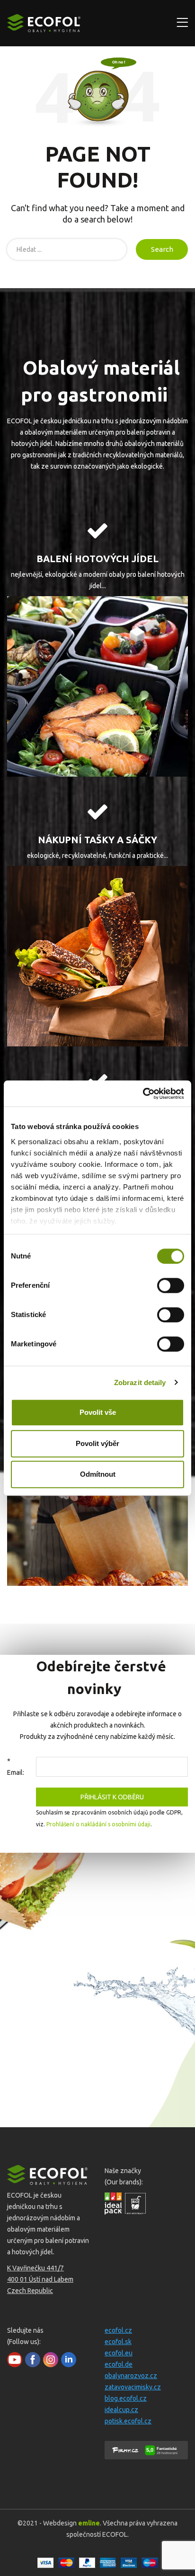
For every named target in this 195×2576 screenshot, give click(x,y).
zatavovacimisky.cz (133, 2387)
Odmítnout (98, 1474)
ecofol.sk (118, 2342)
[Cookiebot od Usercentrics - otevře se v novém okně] (143, 1094)
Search (162, 249)
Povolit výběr (97, 1443)
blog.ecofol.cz (126, 2398)
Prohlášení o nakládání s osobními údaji (98, 1824)
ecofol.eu (119, 2353)
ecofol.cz (118, 2330)
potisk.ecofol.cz (128, 2421)
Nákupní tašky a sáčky (97, 840)
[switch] (171, 1285)
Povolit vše (98, 1412)
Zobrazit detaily (140, 1382)
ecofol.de (119, 2364)
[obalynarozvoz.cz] (97, 686)
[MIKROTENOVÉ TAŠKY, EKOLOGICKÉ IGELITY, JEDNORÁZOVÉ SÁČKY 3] (97, 956)
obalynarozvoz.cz (131, 2376)
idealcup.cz (121, 2410)
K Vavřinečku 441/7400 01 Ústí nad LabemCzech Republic (40, 2279)
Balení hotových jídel (97, 559)
